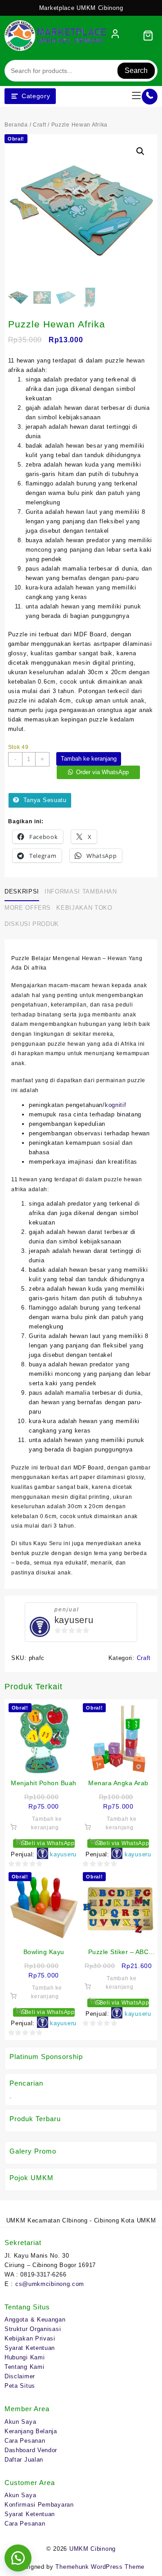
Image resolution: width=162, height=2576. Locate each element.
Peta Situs (20, 2386)
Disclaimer (20, 2376)
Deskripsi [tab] (22, 891)
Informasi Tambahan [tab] (81, 891)
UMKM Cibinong (92, 2549)
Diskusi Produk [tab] (32, 924)
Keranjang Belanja (31, 2431)
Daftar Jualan (24, 2460)
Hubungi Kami (25, 2357)
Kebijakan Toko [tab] (84, 908)
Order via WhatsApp (102, 772)
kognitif (116, 1105)
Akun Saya (20, 2422)
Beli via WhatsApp (49, 1843)
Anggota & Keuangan (35, 2320)
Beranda (16, 125)
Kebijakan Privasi (30, 2338)
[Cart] (148, 36)
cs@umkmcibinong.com (50, 2284)
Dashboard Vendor (31, 2450)
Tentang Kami (24, 2367)
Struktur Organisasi (33, 2329)
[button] (140, 151)
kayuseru (74, 1620)
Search (136, 70)
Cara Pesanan (25, 2441)
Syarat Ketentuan (30, 2348)
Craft (40, 125)
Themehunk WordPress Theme (100, 2567)
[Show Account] (115, 36)
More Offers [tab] (28, 908)
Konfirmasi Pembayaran (39, 2505)
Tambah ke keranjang (89, 759)
